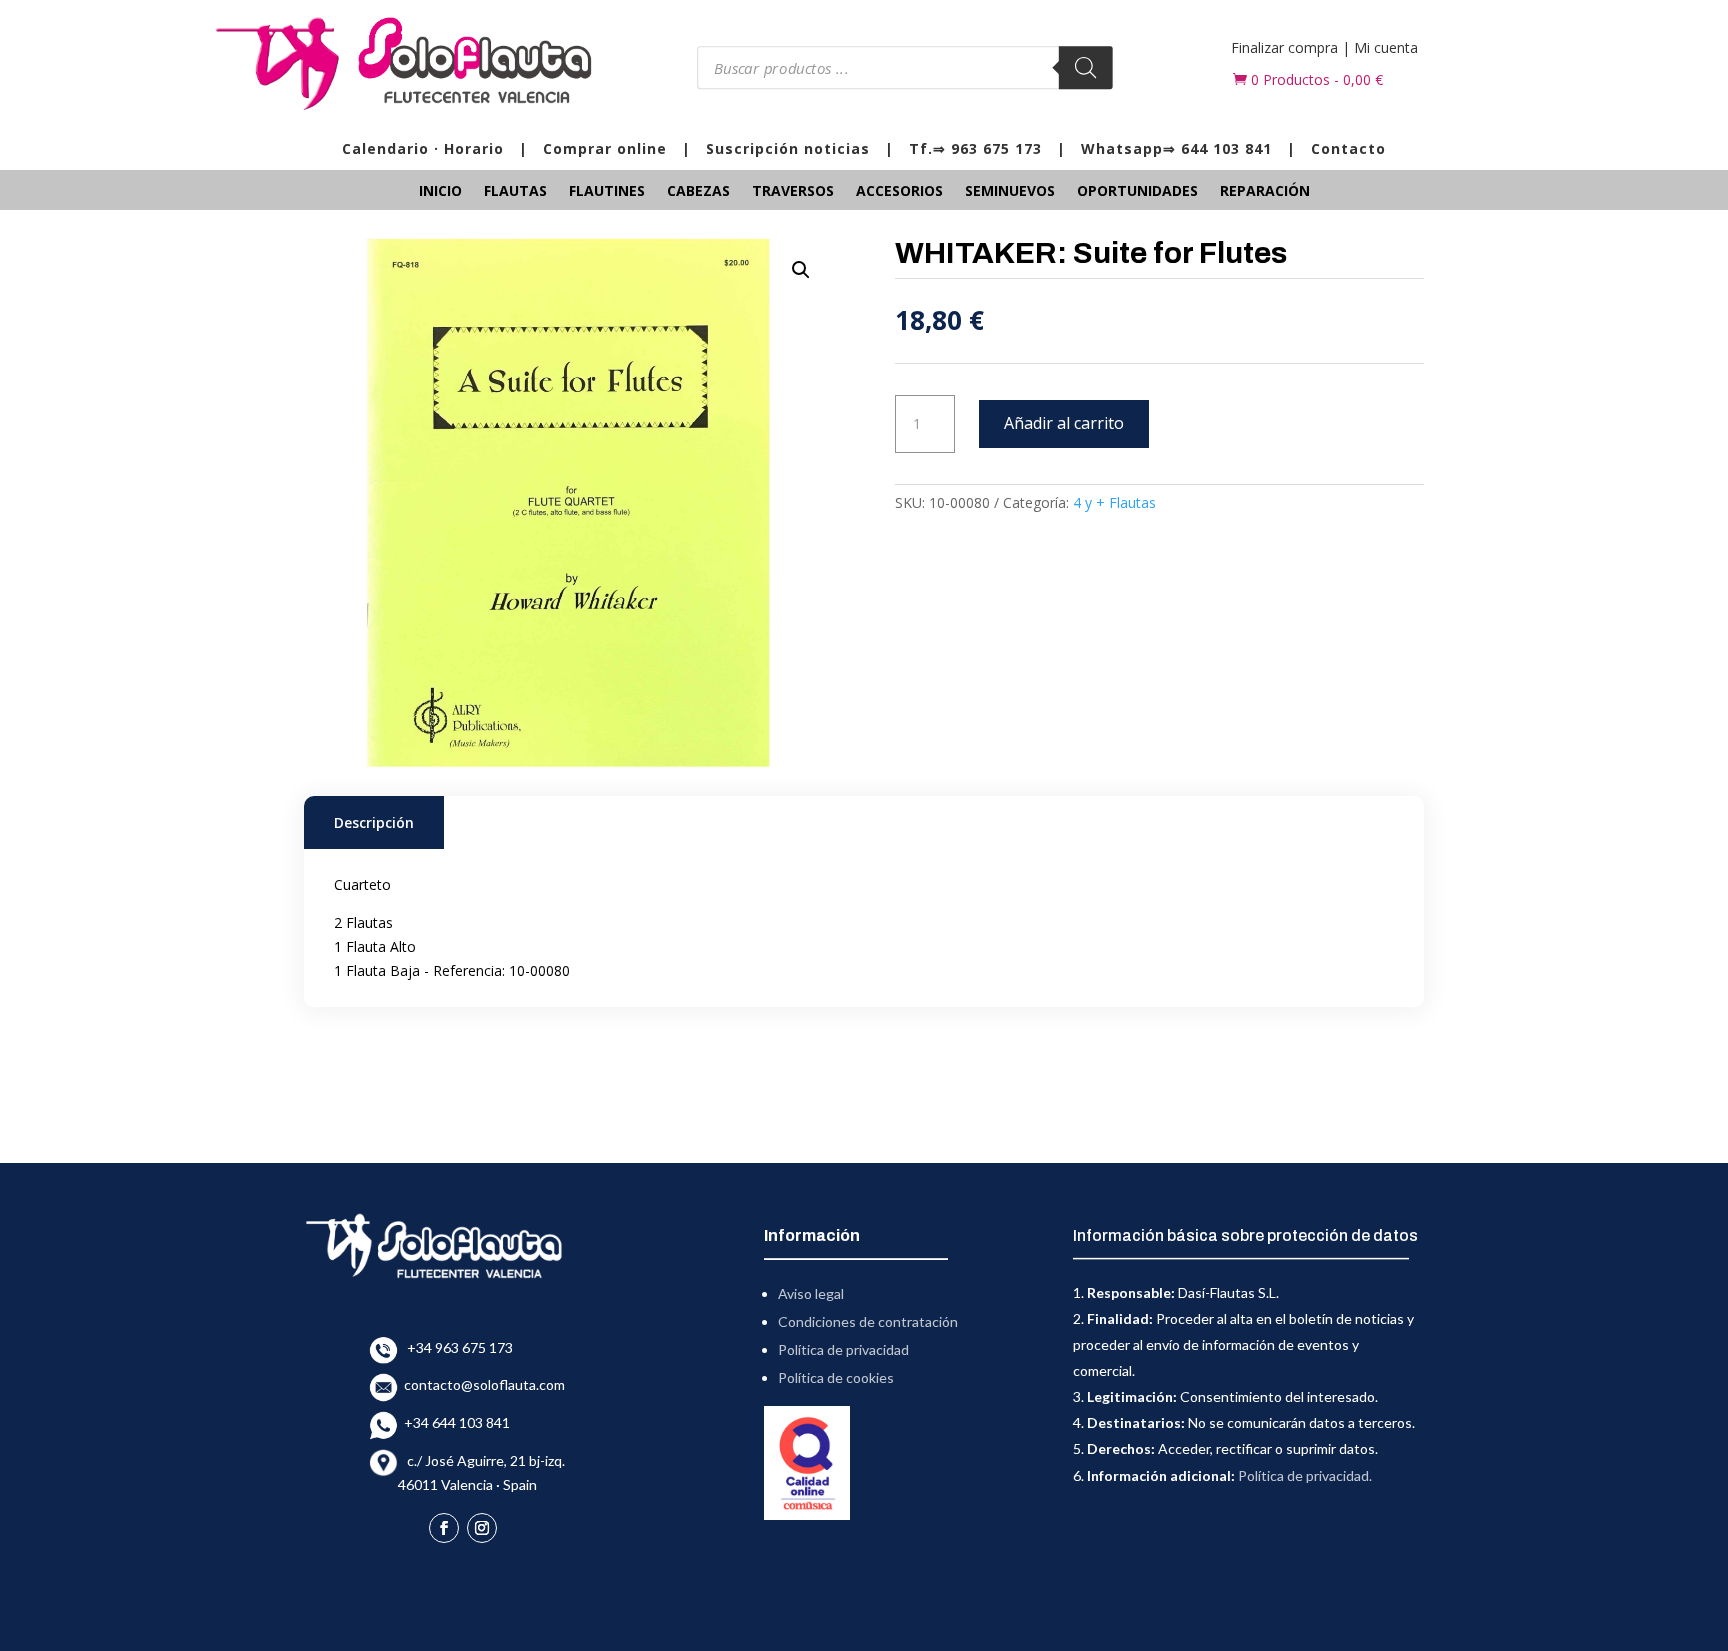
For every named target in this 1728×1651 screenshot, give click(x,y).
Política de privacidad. (1305, 1475)
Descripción (374, 822)
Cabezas (698, 192)
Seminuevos (1010, 192)
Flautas (515, 192)
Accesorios (899, 192)
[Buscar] (1085, 67)
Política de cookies (836, 1377)
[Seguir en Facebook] (444, 1528)
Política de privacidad (843, 1349)
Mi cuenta (1386, 47)
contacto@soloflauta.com (481, 1384)
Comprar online (605, 148)
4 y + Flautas (1114, 502)
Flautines (607, 192)
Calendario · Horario (423, 148)
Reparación (1265, 192)
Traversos (793, 192)
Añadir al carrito (1064, 423)
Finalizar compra (1284, 47)
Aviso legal (811, 1293)
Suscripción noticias (788, 148)
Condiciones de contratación (868, 1321)
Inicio (440, 192)
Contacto (1348, 148)
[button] (801, 270)
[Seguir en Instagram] (482, 1528)
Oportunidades (1137, 192)
